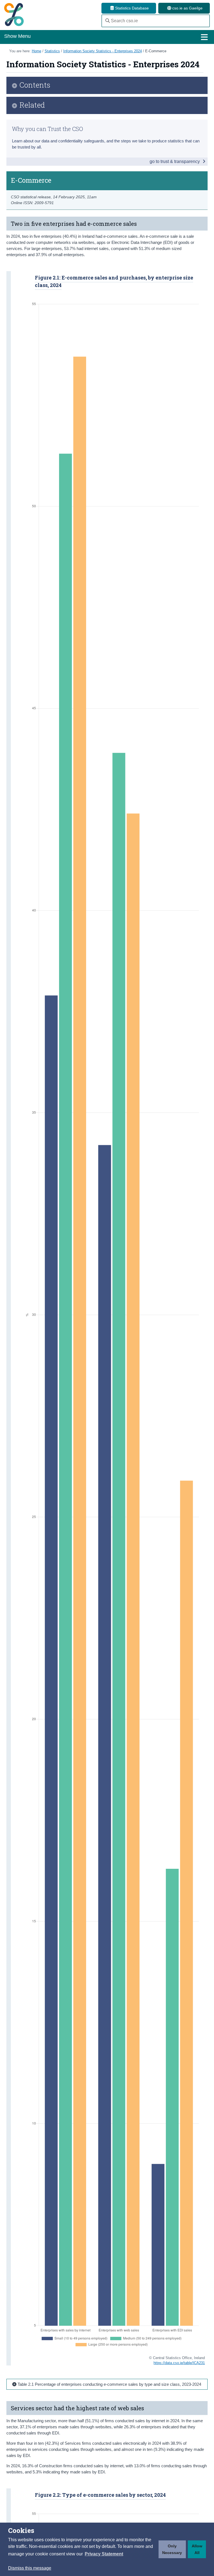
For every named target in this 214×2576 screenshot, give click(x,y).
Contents (35, 85)
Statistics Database (131, 8)
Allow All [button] (197, 2549)
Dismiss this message (30, 2568)
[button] (104, 2554)
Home (37, 51)
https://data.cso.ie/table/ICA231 (179, 2363)
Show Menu (17, 36)
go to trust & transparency (175, 161)
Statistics (52, 51)
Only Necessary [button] (172, 2549)
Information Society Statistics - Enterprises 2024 (103, 51)
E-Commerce (156, 51)
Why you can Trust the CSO (48, 129)
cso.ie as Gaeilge (187, 8)
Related (32, 105)
